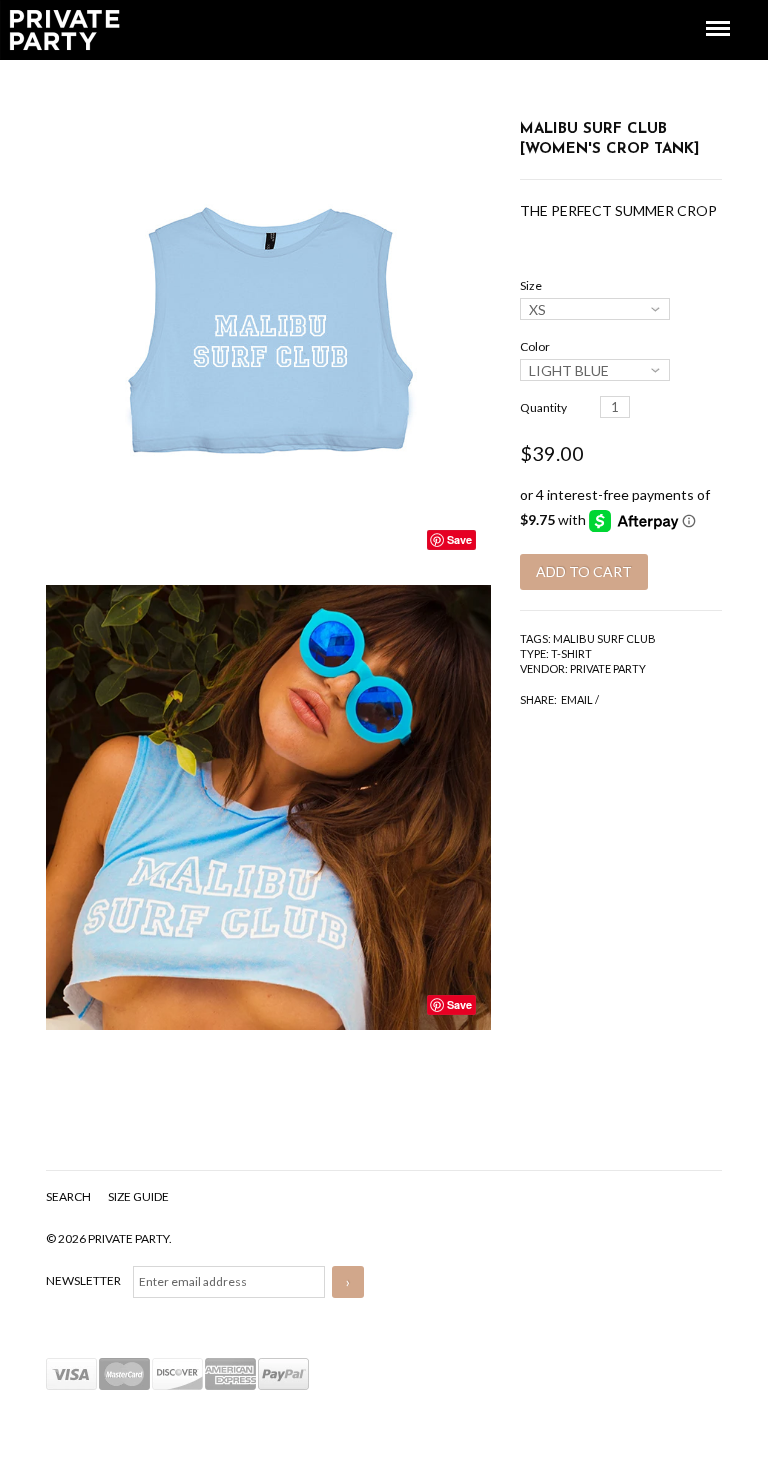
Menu (704, 10)
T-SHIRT (571, 653)
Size (531, 285)
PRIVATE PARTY (608, 668)
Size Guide (138, 1196)
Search (69, 1196)
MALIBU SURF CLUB (604, 638)
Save (459, 539)
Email (577, 699)
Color (535, 346)
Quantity (543, 407)
